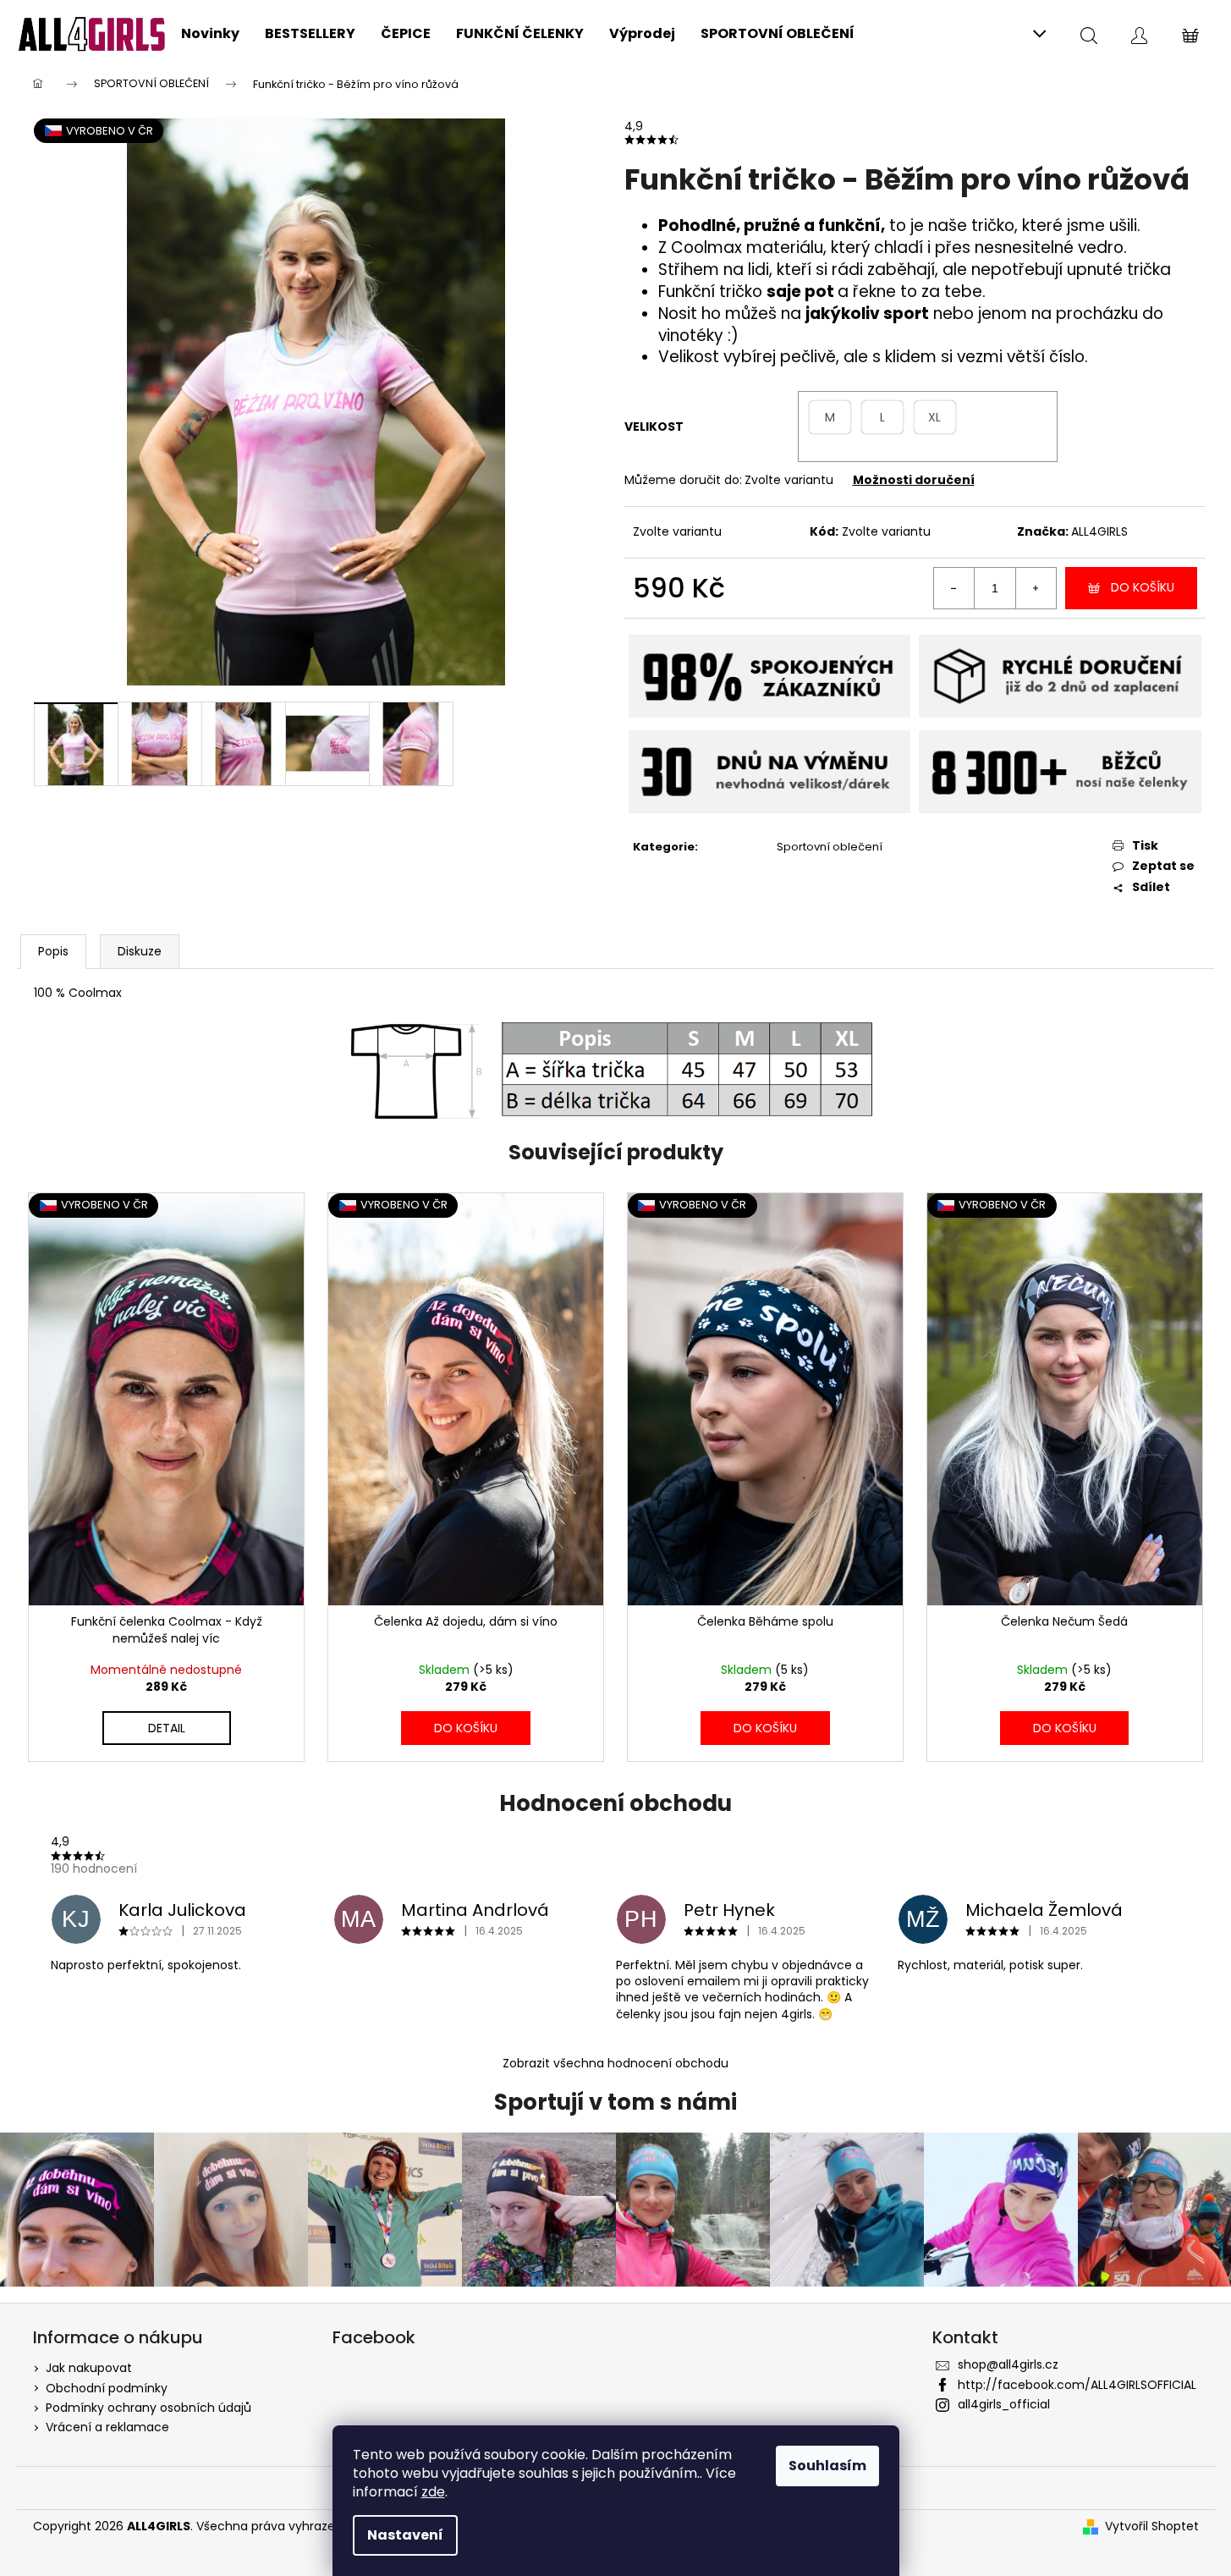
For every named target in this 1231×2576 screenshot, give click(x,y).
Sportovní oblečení (830, 847)
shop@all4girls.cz (1008, 2364)
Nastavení (405, 2535)
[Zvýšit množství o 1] (1036, 588)
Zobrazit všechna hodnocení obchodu (615, 2063)
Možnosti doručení (914, 480)
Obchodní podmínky (107, 2388)
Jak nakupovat (89, 2368)
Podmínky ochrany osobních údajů (148, 2408)
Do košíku (1143, 587)
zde (433, 2492)
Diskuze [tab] (140, 951)
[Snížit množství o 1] (954, 588)
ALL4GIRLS (1099, 531)
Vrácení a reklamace (107, 2427)
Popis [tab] (53, 951)
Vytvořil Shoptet (1152, 2526)
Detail (167, 1728)
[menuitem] (210, 34)
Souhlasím (827, 2466)
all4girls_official (1004, 2404)
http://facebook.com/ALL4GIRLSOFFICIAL (1077, 2385)
